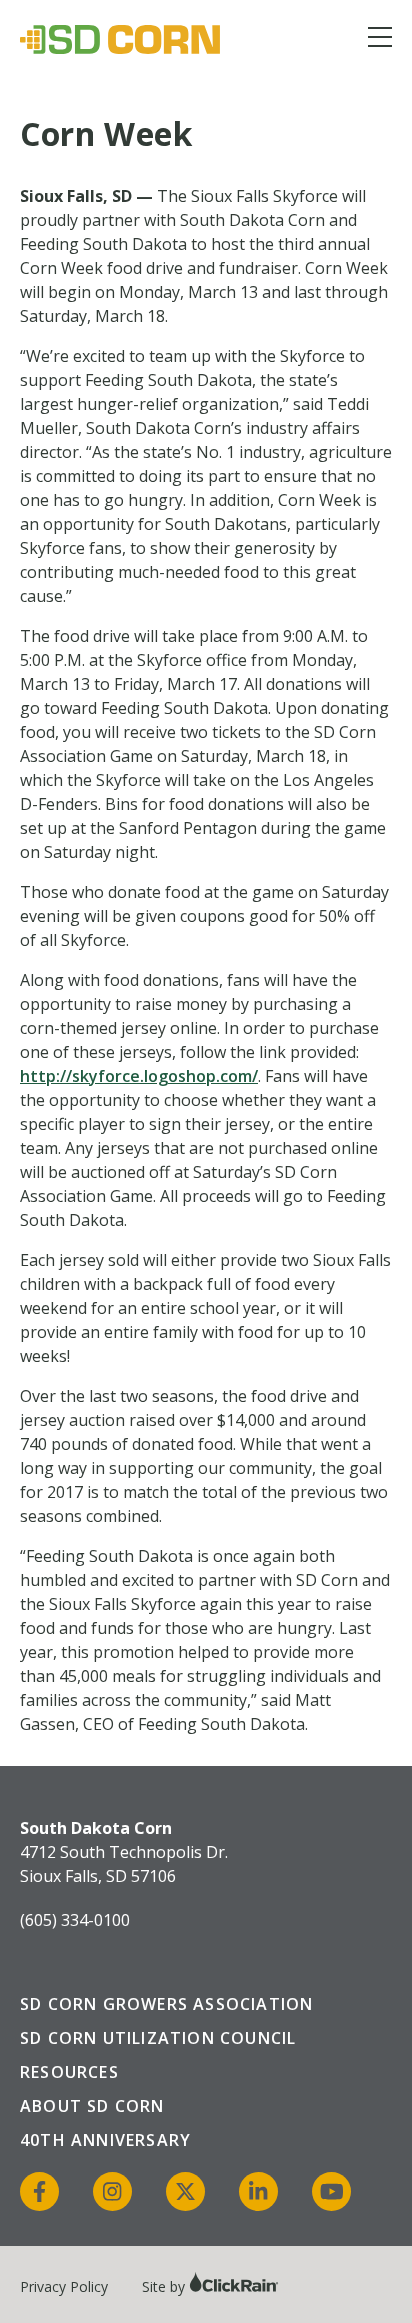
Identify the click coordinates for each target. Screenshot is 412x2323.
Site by (165, 2286)
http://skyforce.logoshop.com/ (139, 1076)
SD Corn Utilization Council (158, 2038)
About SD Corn (92, 2106)
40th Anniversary (105, 2140)
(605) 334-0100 (75, 1920)
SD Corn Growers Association (166, 2004)
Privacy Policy (64, 2286)
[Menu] (380, 40)
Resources (69, 2072)
